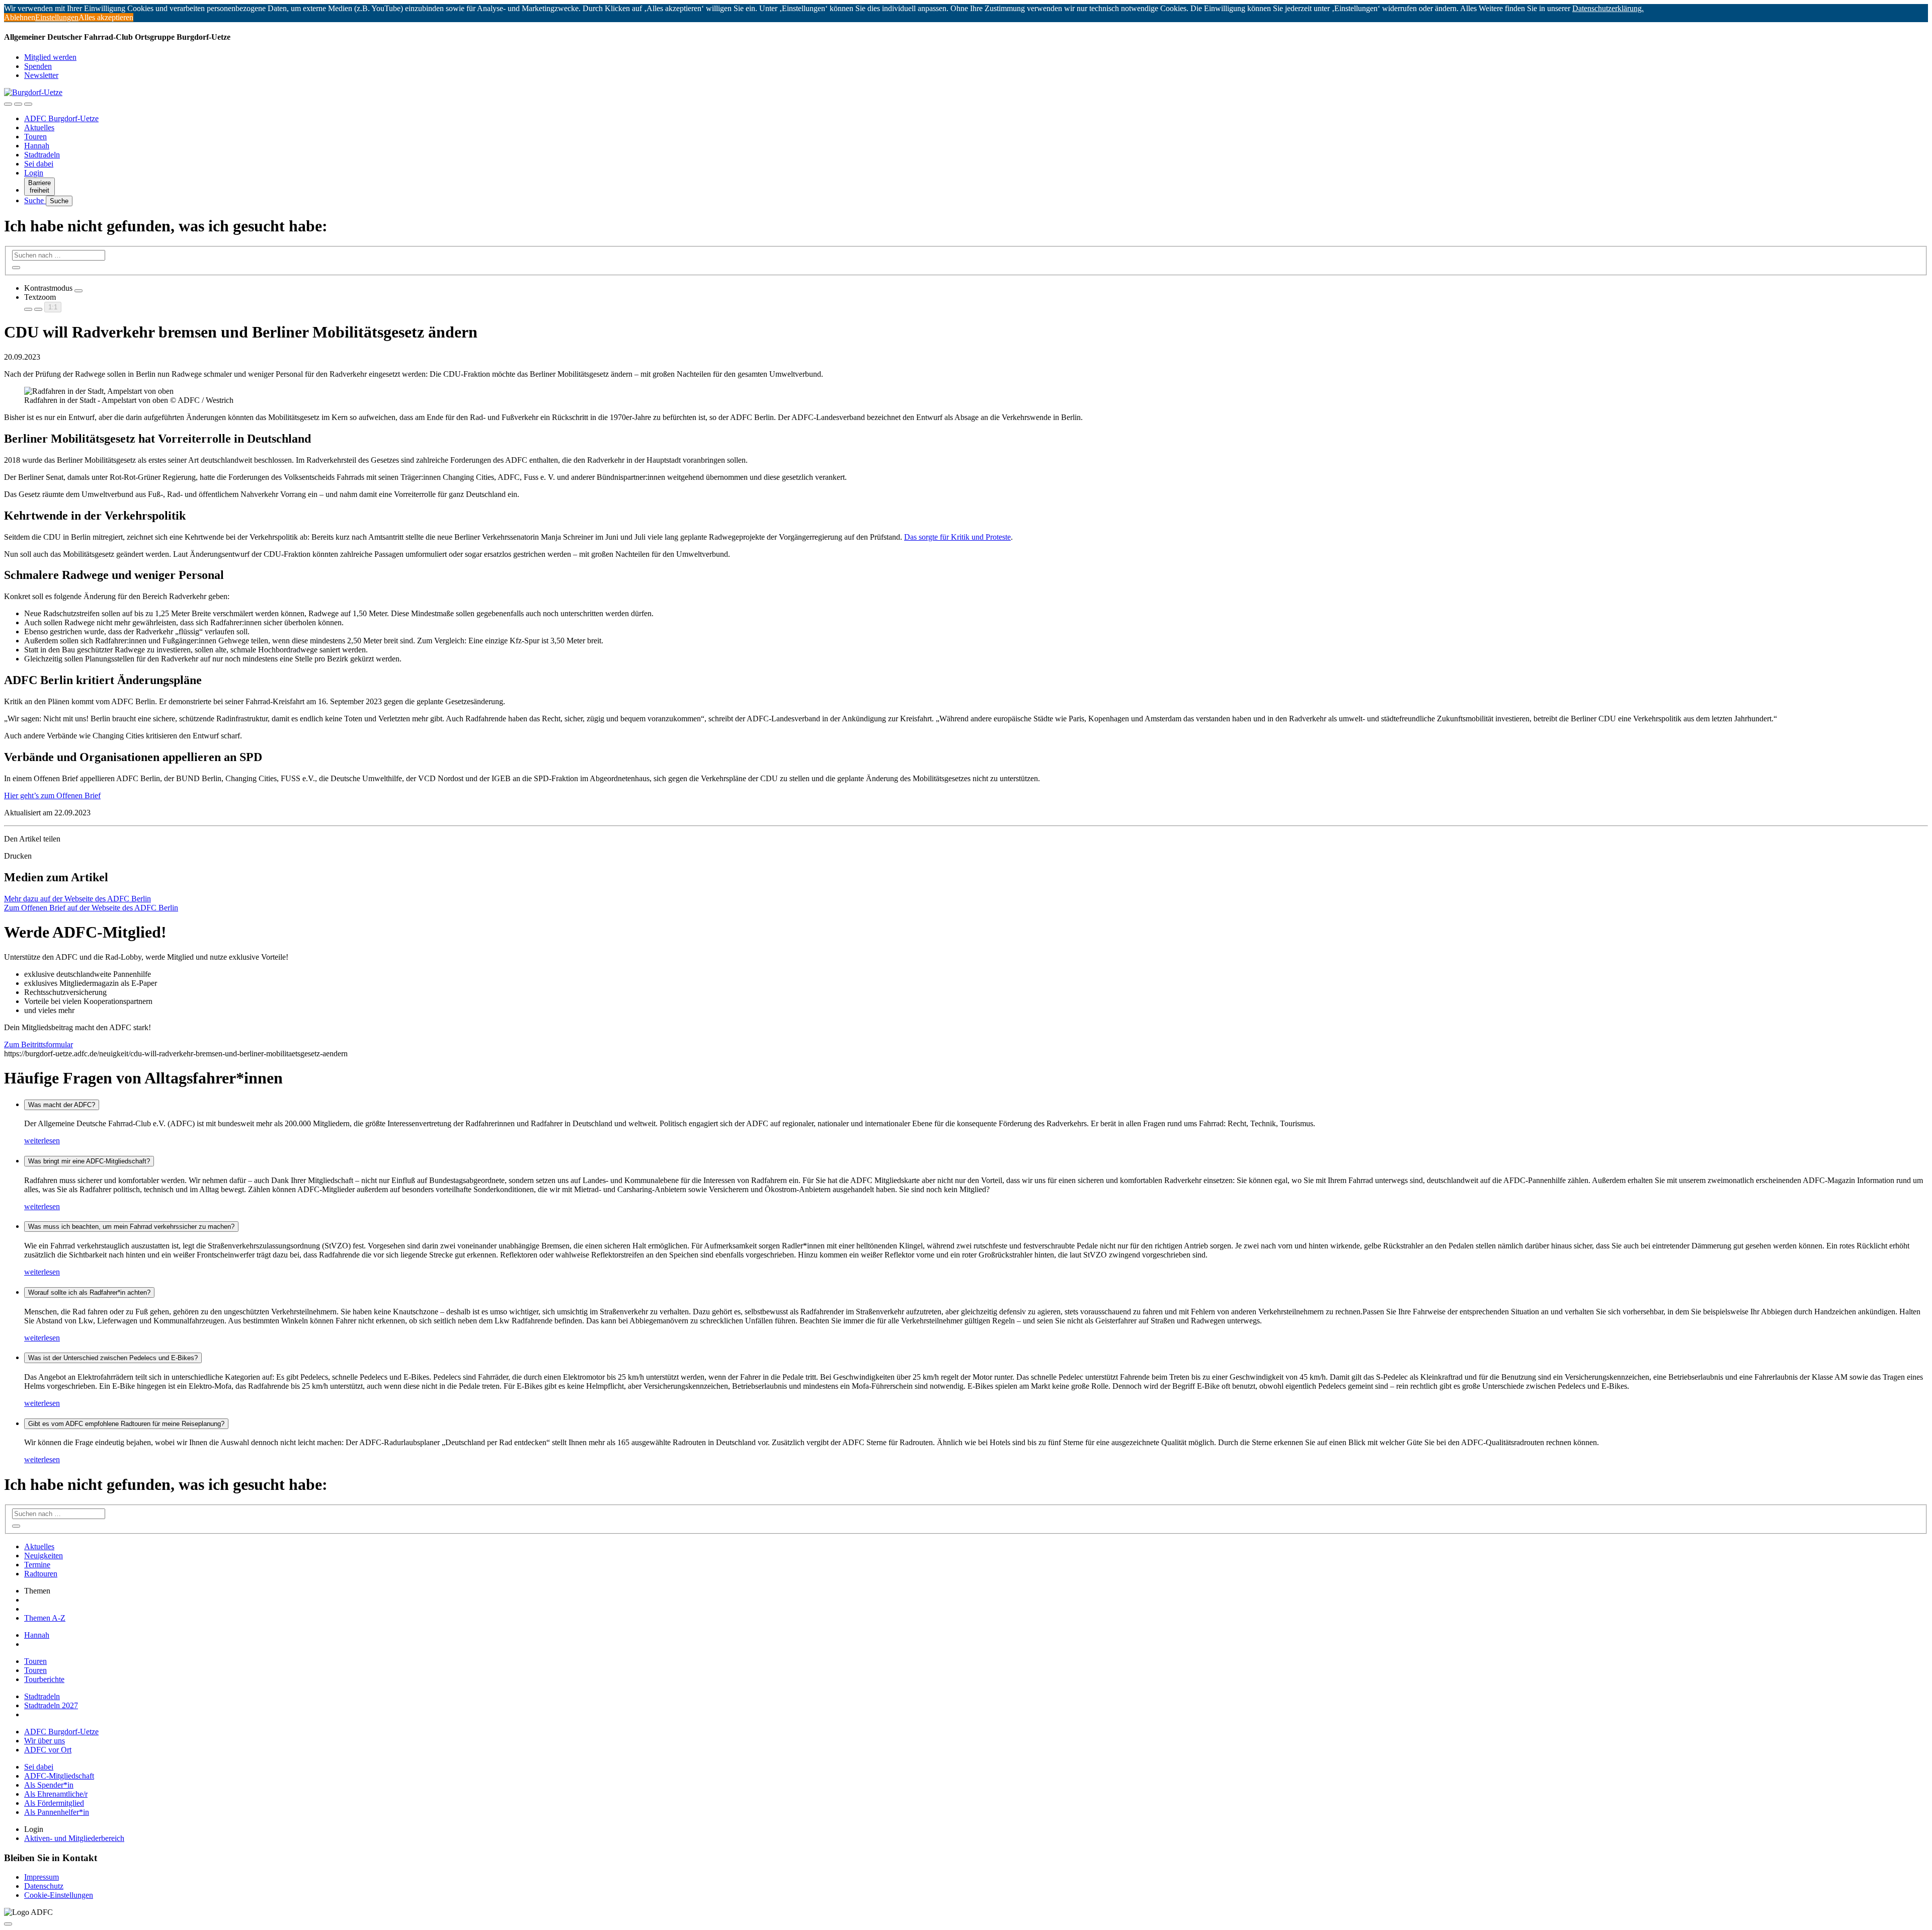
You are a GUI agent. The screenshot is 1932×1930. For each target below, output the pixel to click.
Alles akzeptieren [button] (106, 17)
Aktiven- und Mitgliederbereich (74, 1838)
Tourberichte (44, 1679)
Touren (35, 137)
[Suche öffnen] (18, 104)
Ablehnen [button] (20, 17)
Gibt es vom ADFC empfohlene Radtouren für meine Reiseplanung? (126, 1424)
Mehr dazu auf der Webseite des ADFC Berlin (77, 899)
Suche (35, 200)
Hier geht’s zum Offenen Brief (52, 795)
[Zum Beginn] (8, 1924)
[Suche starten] (16, 268)
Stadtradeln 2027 (51, 1705)
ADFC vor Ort (48, 1750)
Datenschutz (44, 1886)
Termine (37, 1565)
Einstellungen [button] (57, 17)
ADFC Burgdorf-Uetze (61, 118)
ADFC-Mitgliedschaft (59, 1776)
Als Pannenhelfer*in (57, 1812)
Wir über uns (45, 1741)
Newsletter (41, 75)
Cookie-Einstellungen (59, 1895)
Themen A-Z (45, 1618)
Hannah (37, 146)
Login (34, 173)
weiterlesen (42, 1141)
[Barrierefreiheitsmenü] (8, 104)
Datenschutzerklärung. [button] (1608, 8)
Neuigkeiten (44, 1556)
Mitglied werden (50, 57)
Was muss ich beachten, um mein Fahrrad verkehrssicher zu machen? (131, 1227)
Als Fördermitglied (54, 1803)
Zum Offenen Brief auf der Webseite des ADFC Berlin (91, 908)
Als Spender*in (49, 1785)
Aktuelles (39, 128)
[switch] (78, 291)
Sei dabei (39, 164)
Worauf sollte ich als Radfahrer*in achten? (89, 1292)
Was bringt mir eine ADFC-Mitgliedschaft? (89, 1161)
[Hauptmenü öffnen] (28, 104)
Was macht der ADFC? (62, 1105)
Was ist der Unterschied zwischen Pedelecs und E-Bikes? (113, 1358)
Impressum (42, 1877)
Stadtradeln (42, 155)
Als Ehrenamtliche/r (56, 1794)
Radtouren (41, 1574)
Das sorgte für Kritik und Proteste (957, 537)
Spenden (38, 66)
